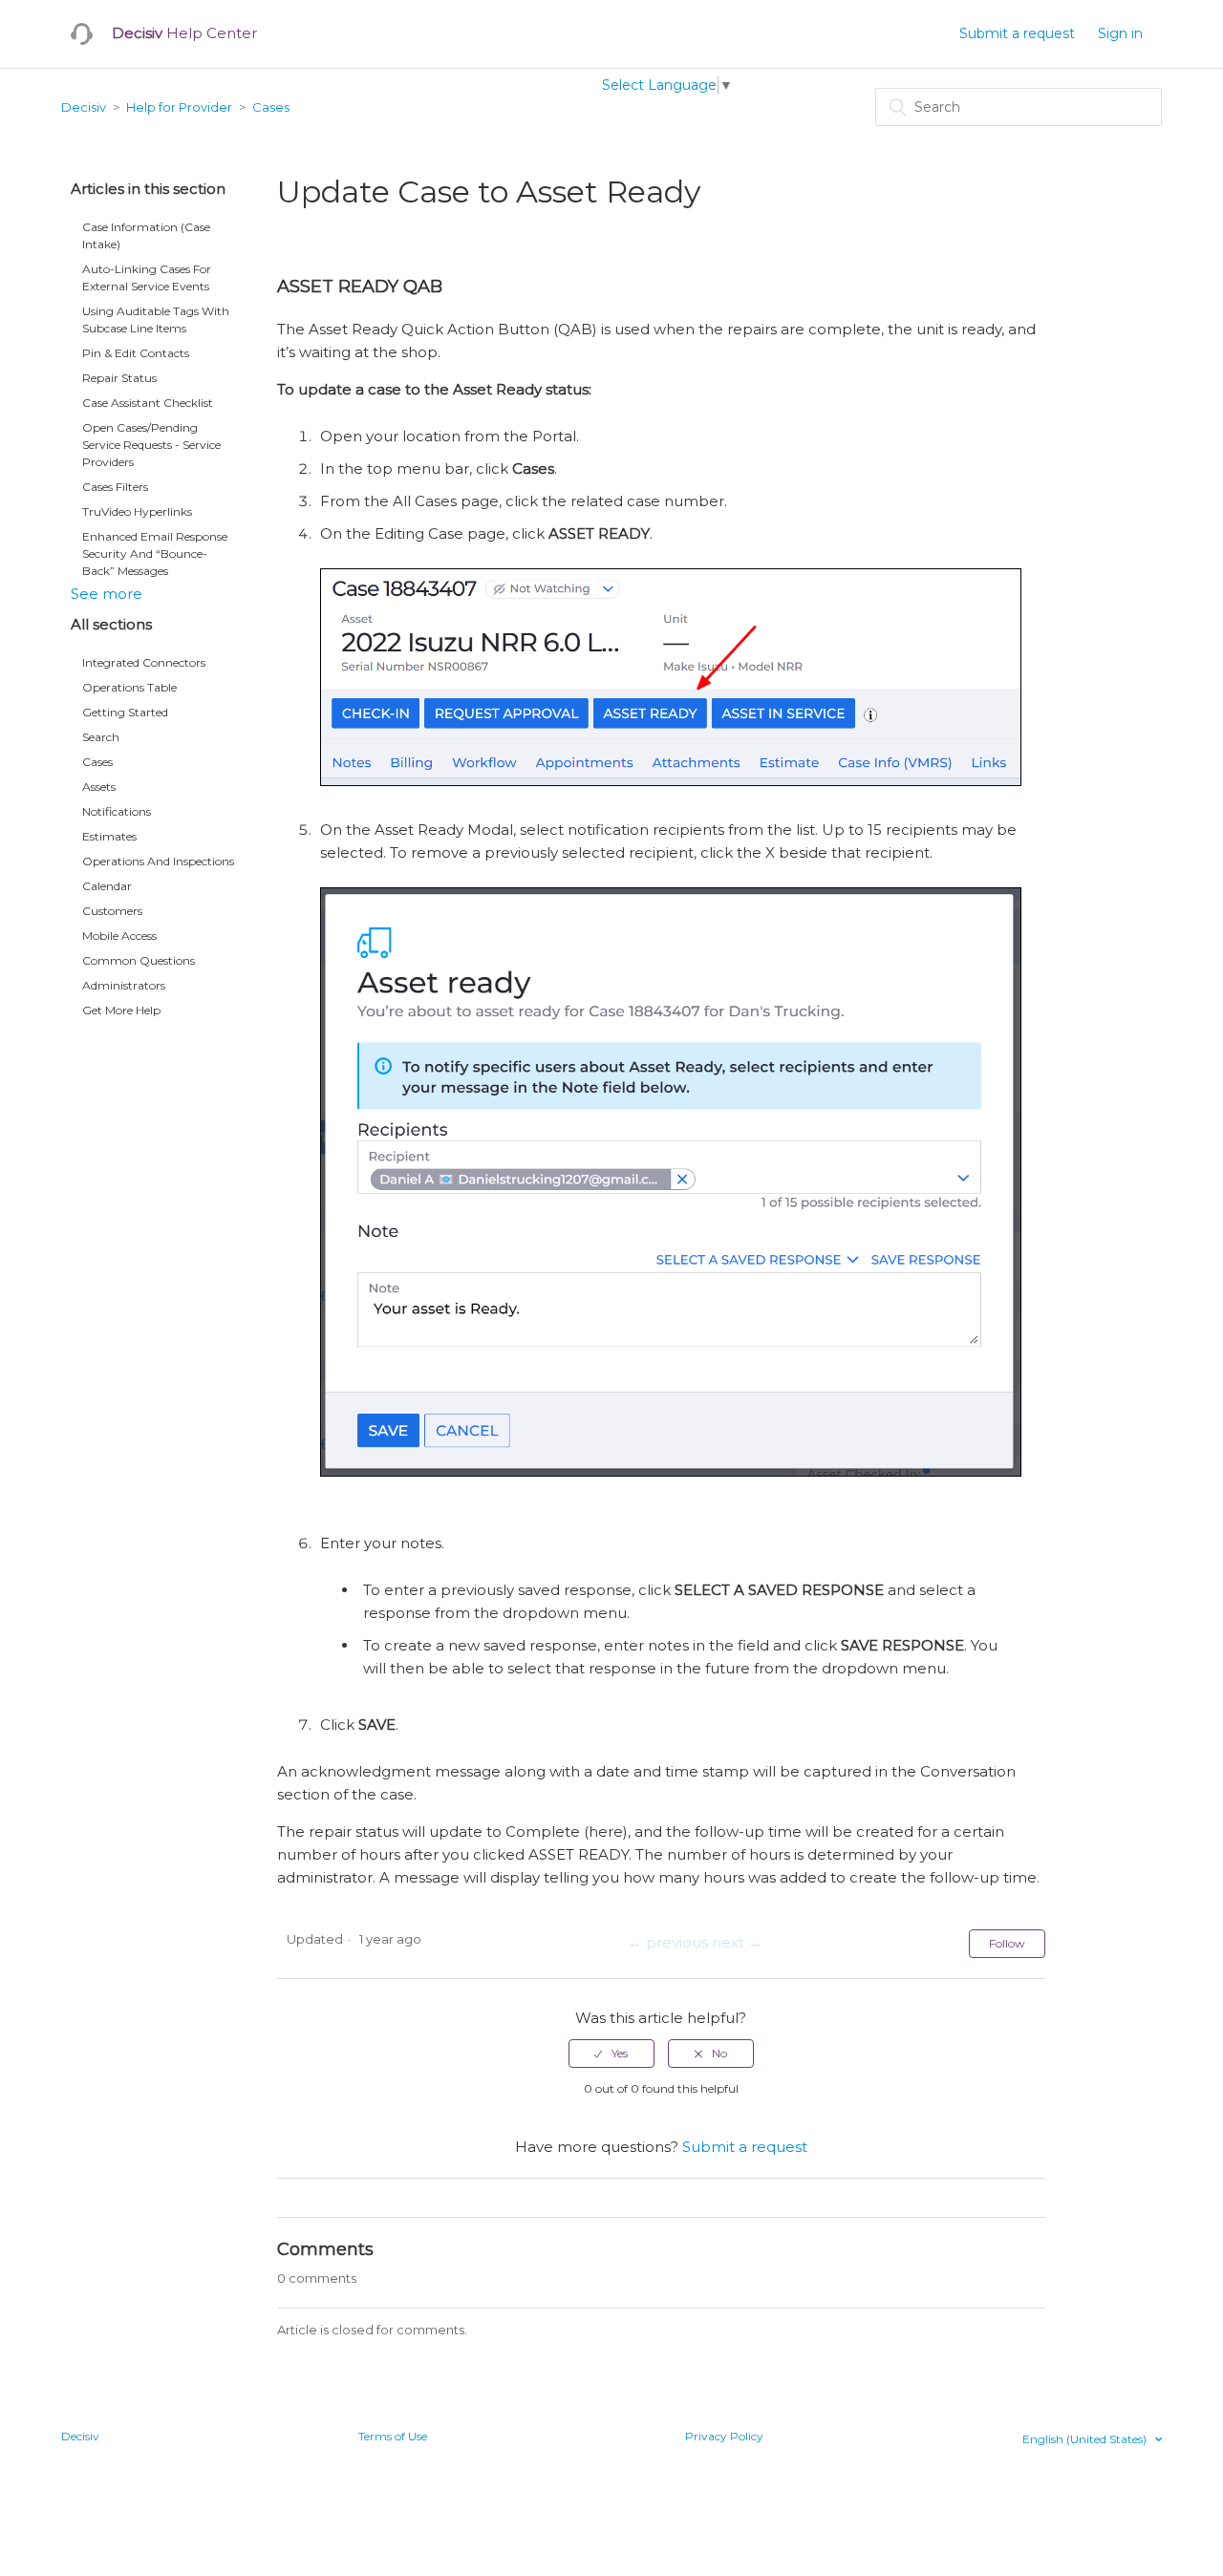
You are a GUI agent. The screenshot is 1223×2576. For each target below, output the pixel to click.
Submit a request (1017, 33)
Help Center (184, 33)
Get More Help (121, 1010)
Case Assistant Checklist (148, 403)
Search (101, 737)
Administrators (124, 985)
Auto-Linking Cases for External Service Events (147, 277)
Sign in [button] (1120, 33)
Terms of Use (393, 2436)
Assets (99, 787)
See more (107, 594)
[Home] (82, 34)
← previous (668, 1942)
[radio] (611, 2054)
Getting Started (125, 712)
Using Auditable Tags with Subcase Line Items (156, 319)
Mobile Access (119, 936)
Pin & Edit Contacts (136, 353)
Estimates (109, 836)
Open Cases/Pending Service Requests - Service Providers (151, 445)
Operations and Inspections (158, 861)
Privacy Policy (724, 2436)
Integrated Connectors (144, 662)
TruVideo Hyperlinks (137, 511)
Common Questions (139, 960)
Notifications (117, 811)
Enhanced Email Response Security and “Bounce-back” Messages (155, 554)
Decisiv (84, 107)
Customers (112, 911)
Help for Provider (179, 107)
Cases (271, 107)
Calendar (107, 886)
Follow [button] (1007, 1943)
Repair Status (119, 378)
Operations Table (129, 687)
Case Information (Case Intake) (146, 235)
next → (737, 1942)
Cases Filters (115, 487)
